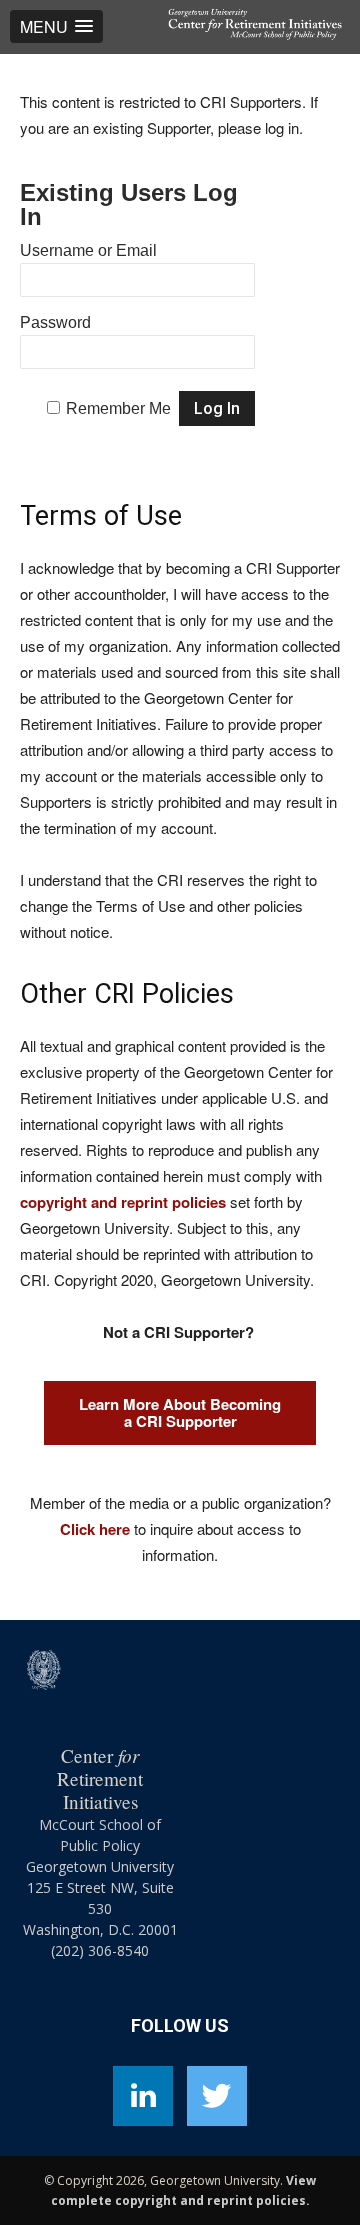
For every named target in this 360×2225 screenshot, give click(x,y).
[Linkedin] (143, 2096)
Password (55, 322)
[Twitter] (217, 2096)
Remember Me (118, 408)
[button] (56, 26)
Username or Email (88, 250)
